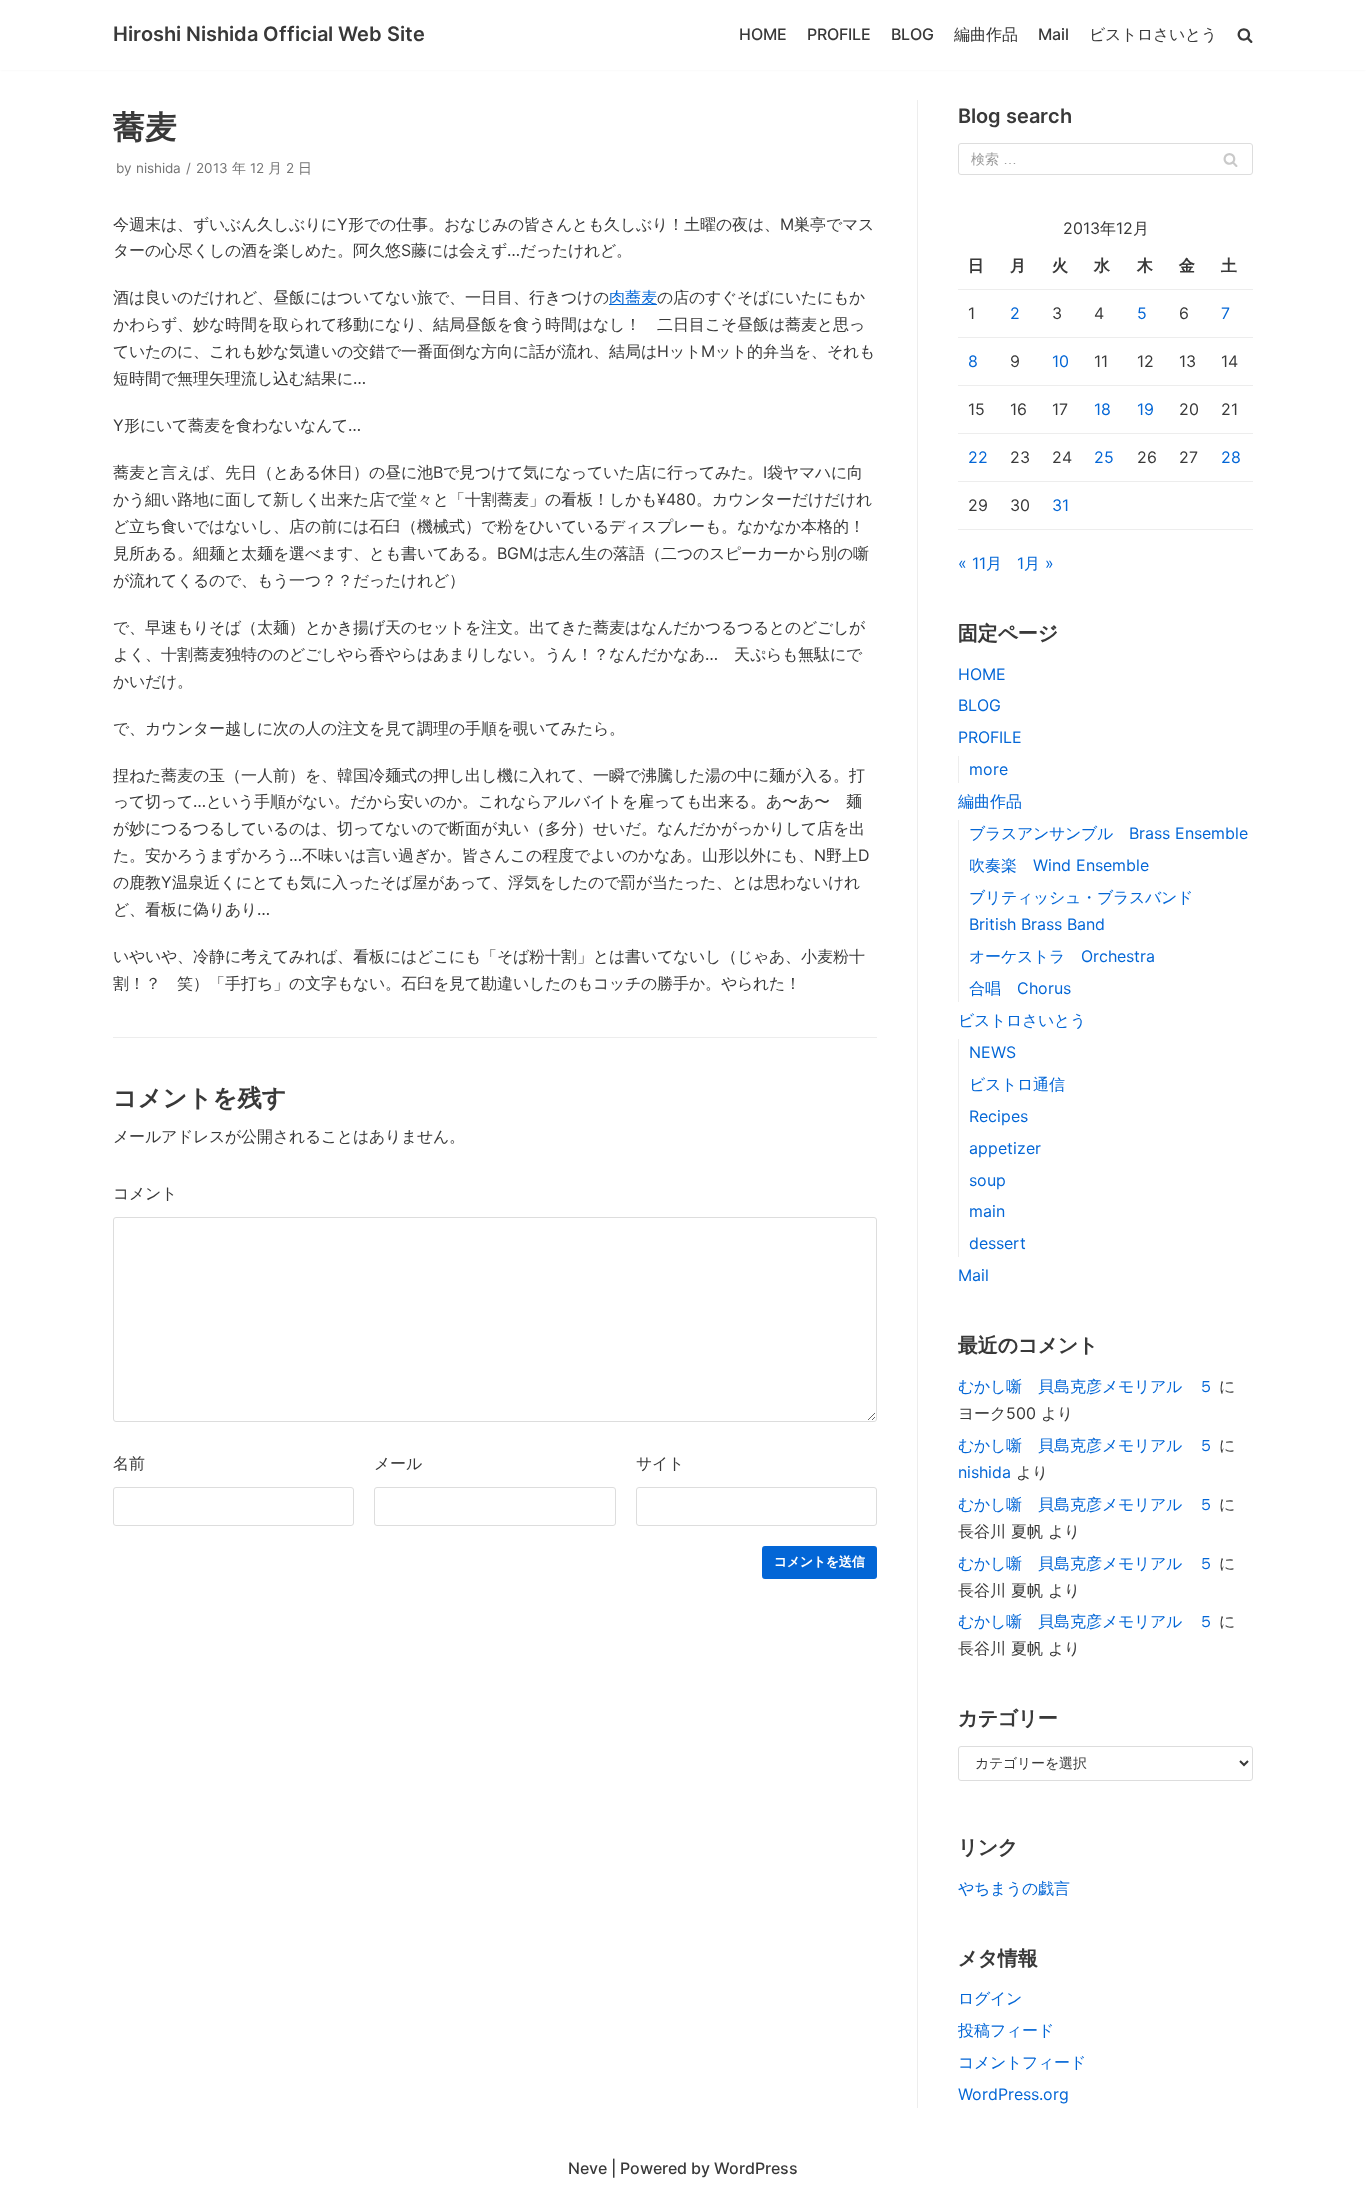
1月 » (1035, 563)
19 (1145, 409)
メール (398, 1463)
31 (1060, 505)
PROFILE (839, 34)
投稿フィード (1006, 2030)
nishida (158, 168)
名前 (129, 1463)
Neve (587, 2168)
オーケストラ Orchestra (1062, 956)
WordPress (756, 2168)
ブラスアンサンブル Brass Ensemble (1116, 833)
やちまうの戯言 (1014, 1888)
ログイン (990, 1998)
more (988, 769)
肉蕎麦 (633, 297)
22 (978, 457)
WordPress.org (1013, 2094)
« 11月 (980, 563)
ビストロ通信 (1017, 1084)
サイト (660, 1463)
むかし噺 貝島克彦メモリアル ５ (1086, 1386)
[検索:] (1105, 159)
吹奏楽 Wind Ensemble (1059, 865)
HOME (763, 34)
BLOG (912, 34)
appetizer (1005, 1148)
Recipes (998, 1116)
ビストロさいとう (1153, 34)
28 (1231, 457)
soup (987, 1180)
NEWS (992, 1052)
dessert (997, 1243)
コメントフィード (1022, 2062)
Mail (1053, 34)
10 (1060, 361)
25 (1104, 457)
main (987, 1211)
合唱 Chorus (1020, 988)
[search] (1245, 34)
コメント (145, 1193)
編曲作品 (986, 34)
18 (1102, 409)
